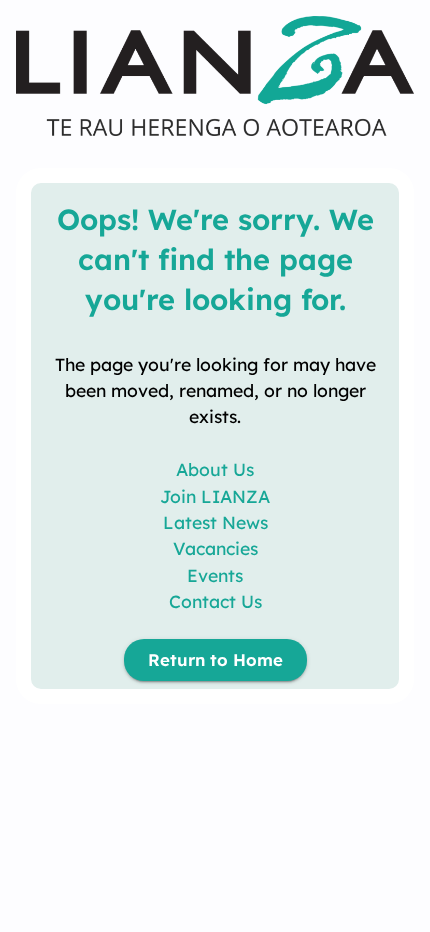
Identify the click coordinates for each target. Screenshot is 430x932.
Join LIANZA (215, 496)
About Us (215, 469)
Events (215, 575)
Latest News (215, 522)
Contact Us (215, 601)
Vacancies (215, 548)
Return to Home (215, 659)
